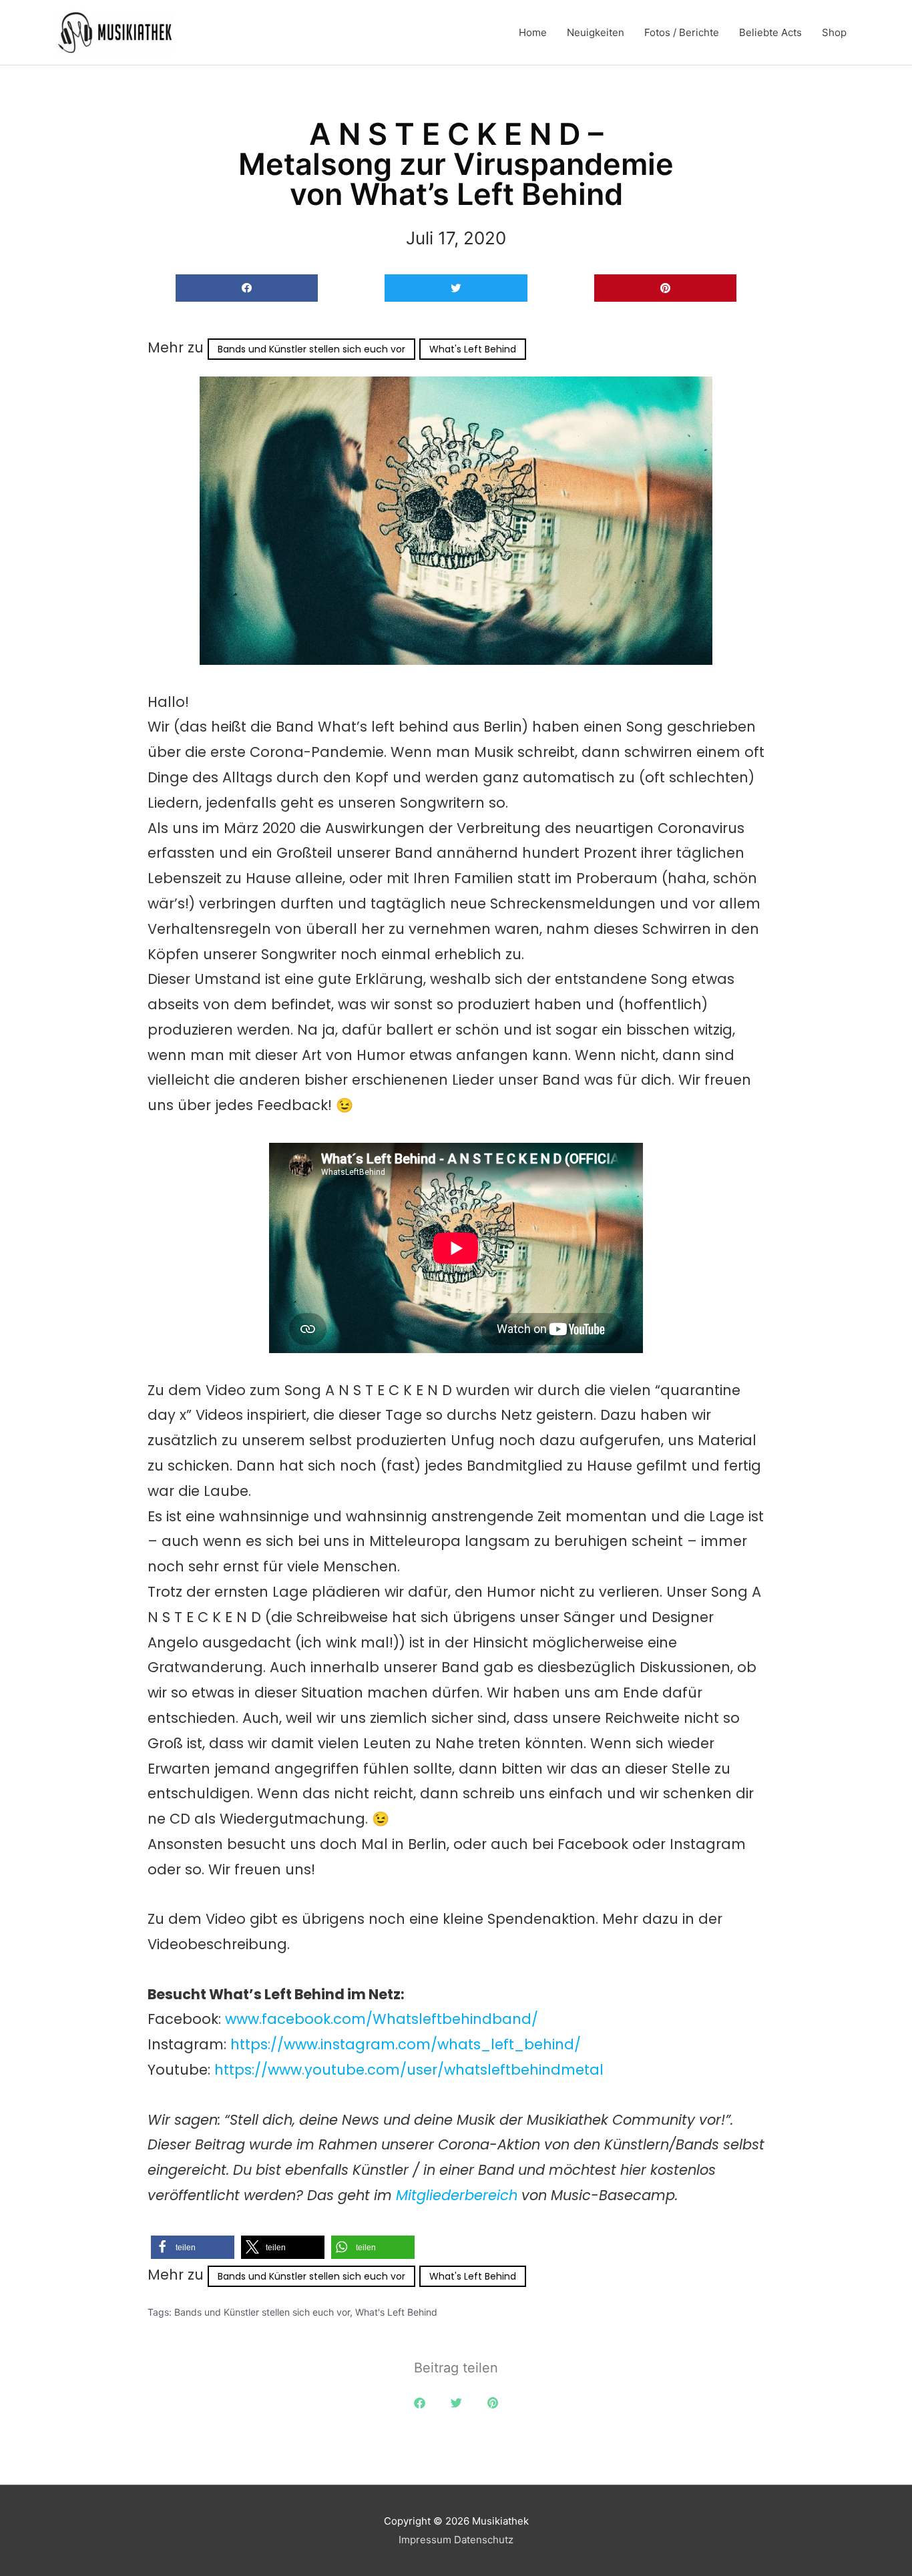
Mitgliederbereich (459, 2195)
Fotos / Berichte (682, 32)
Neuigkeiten (596, 32)
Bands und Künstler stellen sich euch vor (311, 349)
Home (533, 32)
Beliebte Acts (770, 32)
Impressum (425, 2540)
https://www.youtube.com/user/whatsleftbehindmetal (409, 2070)
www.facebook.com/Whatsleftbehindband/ (382, 2019)
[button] (247, 288)
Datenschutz (484, 2540)
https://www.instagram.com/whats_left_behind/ (406, 2044)
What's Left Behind (473, 349)
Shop (834, 32)
